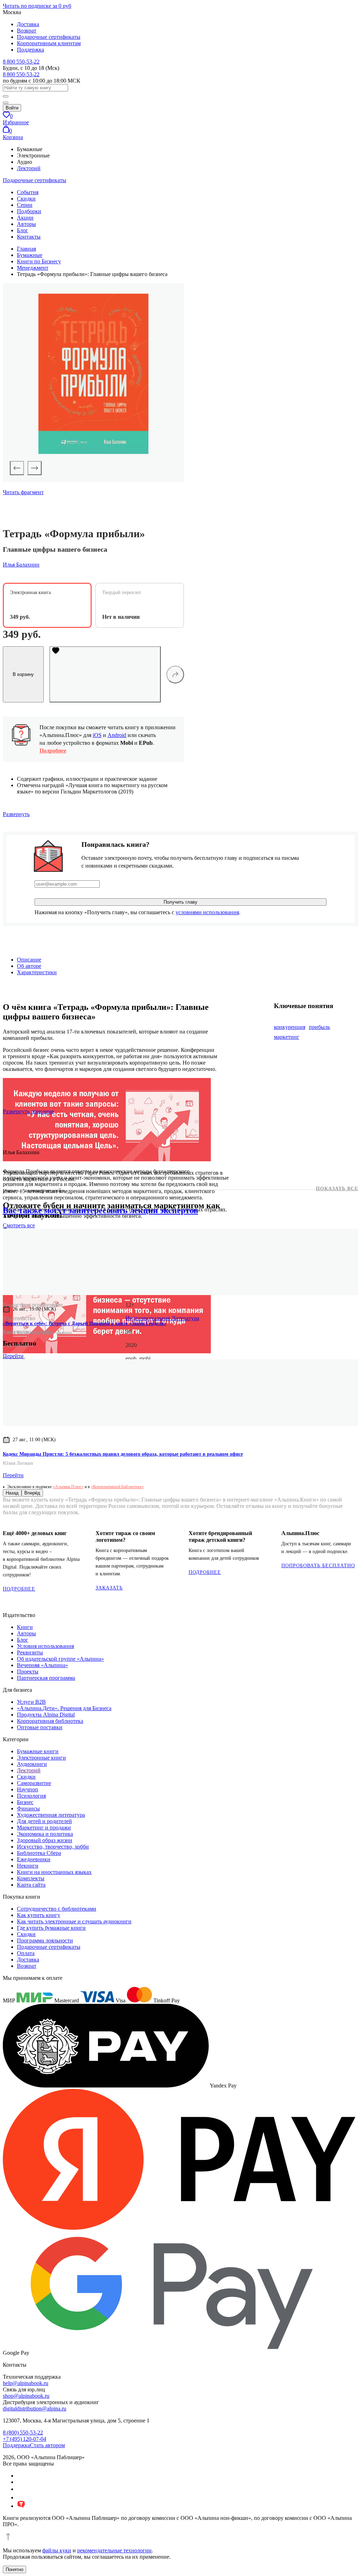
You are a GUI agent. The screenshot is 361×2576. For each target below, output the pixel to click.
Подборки (29, 211)
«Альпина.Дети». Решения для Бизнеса (64, 1708)
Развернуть (16, 814)
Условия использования (45, 1646)
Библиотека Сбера (39, 1853)
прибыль (319, 1027)
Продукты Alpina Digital (46, 1715)
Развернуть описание (28, 1111)
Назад (12, 1493)
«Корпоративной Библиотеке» (117, 1487)
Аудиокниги (32, 1764)
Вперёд (32, 1493)
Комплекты (31, 1878)
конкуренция (290, 1027)
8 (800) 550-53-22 (23, 2433)
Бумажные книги (38, 1751)
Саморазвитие (34, 1783)
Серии (25, 205)
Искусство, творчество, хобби (53, 1847)
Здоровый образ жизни (45, 1840)
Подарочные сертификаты (49, 37)
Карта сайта (31, 1885)
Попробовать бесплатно (318, 1566)
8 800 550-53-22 (21, 62)
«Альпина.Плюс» (68, 1487)
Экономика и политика (45, 1834)
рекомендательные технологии (114, 2550)
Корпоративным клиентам (49, 43)
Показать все (337, 1189)
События (28, 192)
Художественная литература (51, 1815)
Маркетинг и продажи (44, 1828)
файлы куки (57, 2550)
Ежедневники (34, 1859)
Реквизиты (30, 1652)
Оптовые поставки (40, 1727)
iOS (97, 735)
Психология (31, 1796)
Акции (25, 218)
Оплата (26, 1953)
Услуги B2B (31, 1702)
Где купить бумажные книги (51, 1928)
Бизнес (25, 1802)
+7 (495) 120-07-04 (25, 2439)
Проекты (28, 1672)
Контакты (29, 237)
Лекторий (29, 168)
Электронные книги (41, 1758)
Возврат (27, 31)
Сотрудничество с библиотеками (57, 1909)
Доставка (28, 24)
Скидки (26, 199)
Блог (23, 230)
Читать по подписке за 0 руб (37, 6)
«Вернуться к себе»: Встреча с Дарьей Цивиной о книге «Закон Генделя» (85, 1323)
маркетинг (287, 1037)
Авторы (26, 224)
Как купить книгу (39, 1915)
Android (117, 735)
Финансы (28, 1808)
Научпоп (27, 1789)
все (19, 1225)
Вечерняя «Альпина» (42, 1665)
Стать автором (47, 2445)
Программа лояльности (45, 1940)
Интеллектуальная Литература (162, 1318)
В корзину (23, 674)
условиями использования (207, 912)
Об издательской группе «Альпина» (60, 1659)
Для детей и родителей (44, 1821)
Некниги (28, 1866)
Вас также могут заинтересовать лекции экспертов (100, 1210)
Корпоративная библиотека (50, 1721)
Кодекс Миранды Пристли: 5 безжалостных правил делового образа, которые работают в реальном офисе (123, 1454)
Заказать (109, 1588)
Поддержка (30, 50)
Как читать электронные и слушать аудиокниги (74, 1921)
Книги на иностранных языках (54, 1872)
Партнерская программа (46, 1678)
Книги (25, 1627)
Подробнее (53, 751)
